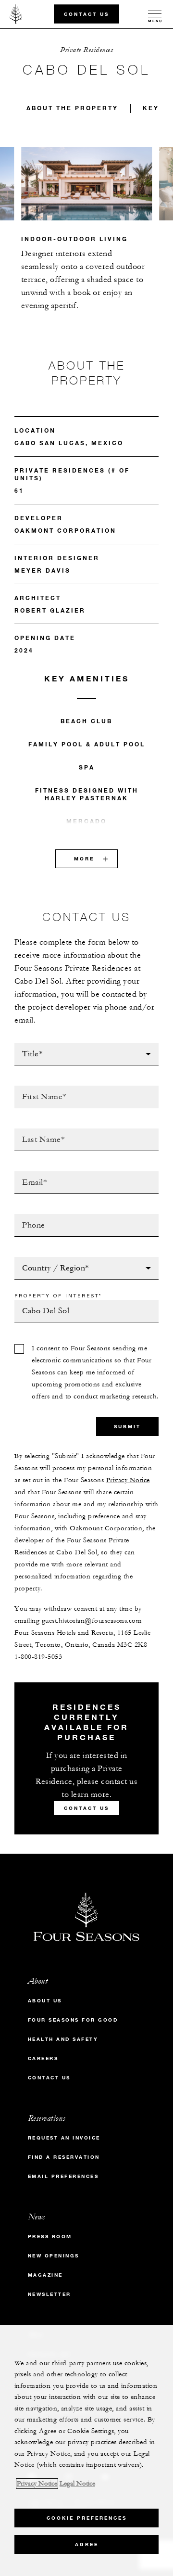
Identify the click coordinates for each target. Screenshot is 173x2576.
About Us (45, 2001)
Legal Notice (77, 2484)
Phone (26, 1217)
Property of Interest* (58, 1295)
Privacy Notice (128, 1480)
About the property (72, 108)
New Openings (54, 2256)
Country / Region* (51, 1260)
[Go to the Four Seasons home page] (16, 14)
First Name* (37, 1089)
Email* (27, 1174)
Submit (127, 1427)
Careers (43, 2058)
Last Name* (36, 1131)
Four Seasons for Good (73, 2020)
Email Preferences (63, 2176)
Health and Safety (63, 2039)
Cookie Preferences (87, 2518)
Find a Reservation (64, 2157)
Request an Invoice (64, 2138)
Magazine (45, 2275)
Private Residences (86, 50)
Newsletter (49, 2294)
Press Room (50, 2236)
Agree (87, 2544)
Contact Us (86, 14)
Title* (25, 1046)
